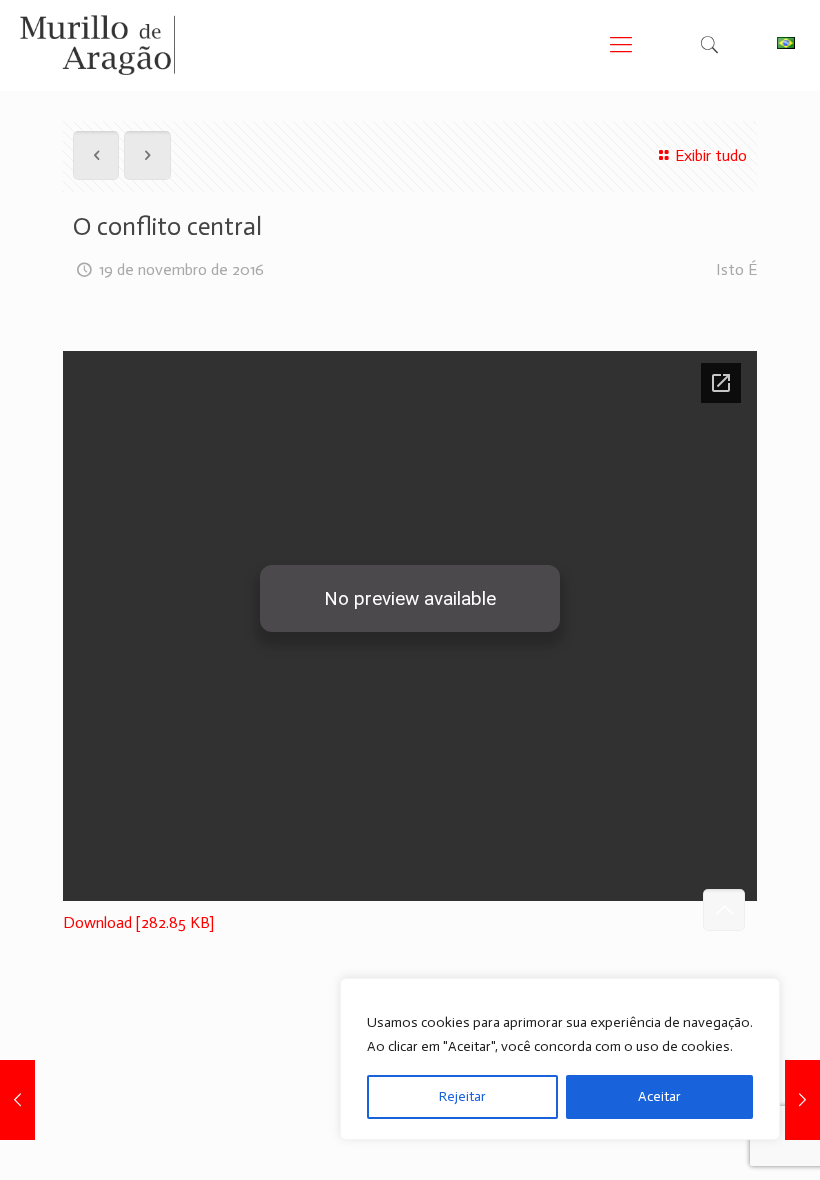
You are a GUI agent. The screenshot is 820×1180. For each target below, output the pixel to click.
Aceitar (659, 1096)
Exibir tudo (711, 155)
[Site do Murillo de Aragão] (97, 45)
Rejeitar (462, 1096)
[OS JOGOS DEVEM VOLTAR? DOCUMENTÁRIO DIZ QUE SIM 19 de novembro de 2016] (802, 1100)
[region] (560, 1059)
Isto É (736, 269)
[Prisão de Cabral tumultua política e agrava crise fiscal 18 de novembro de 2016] (17, 1100)
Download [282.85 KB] (138, 922)
